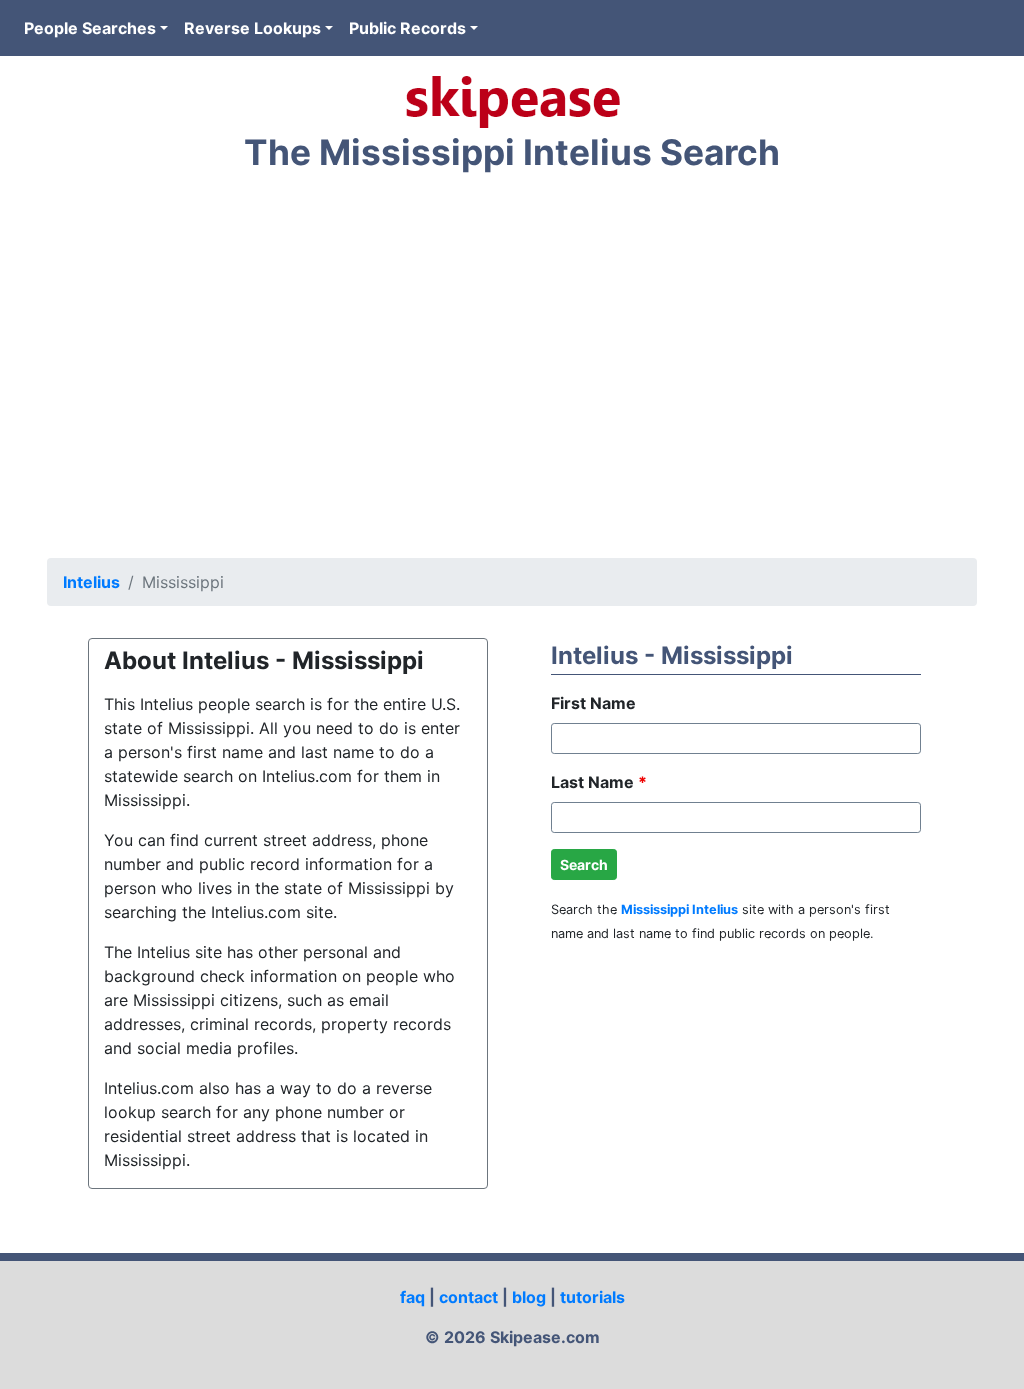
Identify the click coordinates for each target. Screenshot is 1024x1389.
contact (468, 1297)
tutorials (592, 1297)
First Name (593, 703)
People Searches (90, 28)
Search (584, 864)
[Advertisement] (512, 370)
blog (529, 1297)
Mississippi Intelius (679, 909)
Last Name (599, 782)
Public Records (407, 28)
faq (412, 1297)
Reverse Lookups (252, 28)
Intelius (91, 582)
